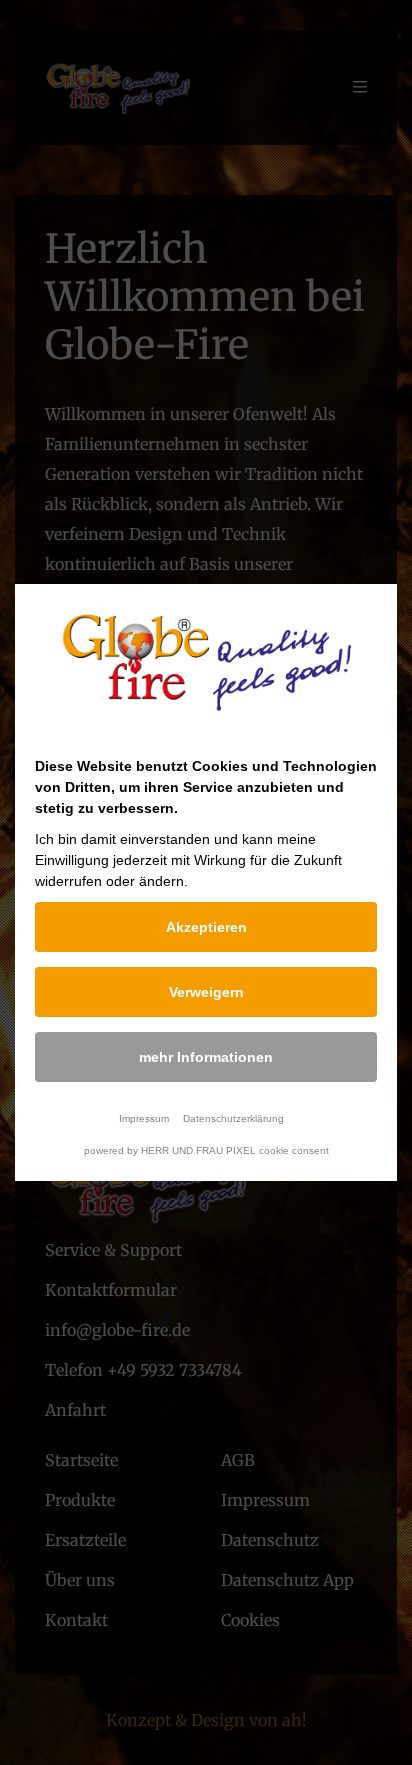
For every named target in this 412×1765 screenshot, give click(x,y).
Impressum (144, 1118)
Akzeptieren (206, 927)
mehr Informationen (206, 1057)
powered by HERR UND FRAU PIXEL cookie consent (206, 1150)
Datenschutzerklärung (233, 1118)
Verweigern (206, 992)
